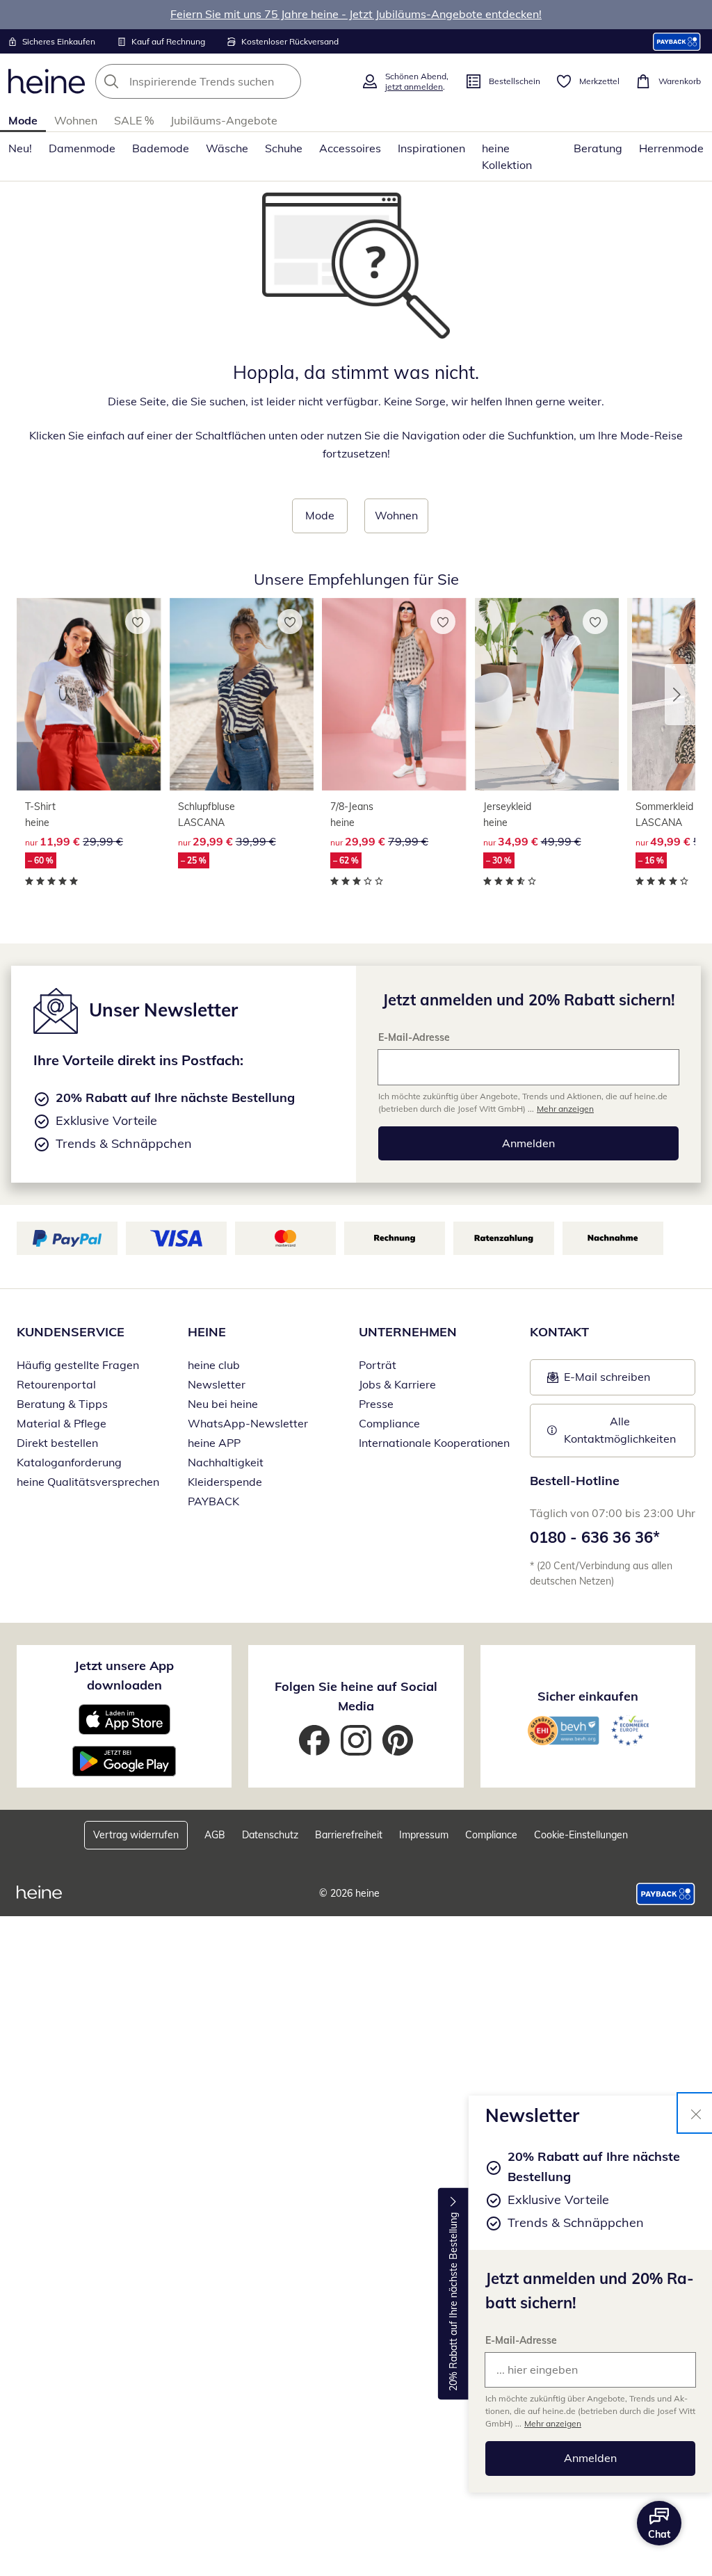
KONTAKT (559, 1332)
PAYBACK (213, 1501)
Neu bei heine (223, 1404)
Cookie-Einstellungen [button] (581, 1835)
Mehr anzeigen (553, 2423)
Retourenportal (56, 1384)
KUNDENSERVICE (71, 1332)
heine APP (214, 1443)
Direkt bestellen (57, 1443)
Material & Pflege (62, 1423)
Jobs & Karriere (397, 1384)
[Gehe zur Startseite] (47, 81)
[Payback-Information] (666, 1894)
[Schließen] (696, 2113)
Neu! (20, 148)
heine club (214, 1365)
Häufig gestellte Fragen (78, 1365)
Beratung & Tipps (62, 1404)
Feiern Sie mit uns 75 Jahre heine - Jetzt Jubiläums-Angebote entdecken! (356, 14)
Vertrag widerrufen (136, 1835)
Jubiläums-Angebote (224, 120)
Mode (23, 120)
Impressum (424, 1835)
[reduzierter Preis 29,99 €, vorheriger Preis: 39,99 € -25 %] (242, 695)
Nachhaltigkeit (226, 1462)
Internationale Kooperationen (434, 1443)
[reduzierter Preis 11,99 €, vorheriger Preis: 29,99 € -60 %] (89, 695)
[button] (680, 695)
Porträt (378, 1365)
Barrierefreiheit (349, 1835)
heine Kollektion (507, 156)
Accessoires (350, 148)
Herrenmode (671, 148)
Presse (376, 1404)
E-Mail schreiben (599, 1381)
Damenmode (82, 148)
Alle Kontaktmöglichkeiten (620, 1430)
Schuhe (284, 148)
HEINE (207, 1332)
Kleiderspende (225, 1482)
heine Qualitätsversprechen (88, 1482)
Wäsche (227, 148)
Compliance (389, 1423)
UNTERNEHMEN (408, 1332)
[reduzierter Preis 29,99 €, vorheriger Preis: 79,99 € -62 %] (394, 695)
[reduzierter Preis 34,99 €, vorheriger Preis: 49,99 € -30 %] (547, 695)
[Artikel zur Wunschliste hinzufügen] (138, 622)
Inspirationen (431, 148)
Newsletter (217, 1384)
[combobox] (224, 81)
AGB (215, 1835)
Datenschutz (270, 1835)
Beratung (598, 148)
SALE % (134, 120)
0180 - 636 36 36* (595, 1537)
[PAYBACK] (677, 41)
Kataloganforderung (69, 1462)
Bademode (161, 148)
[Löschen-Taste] (286, 81)
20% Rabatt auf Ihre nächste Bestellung (453, 2302)
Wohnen (76, 120)
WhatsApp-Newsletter (248, 1423)
